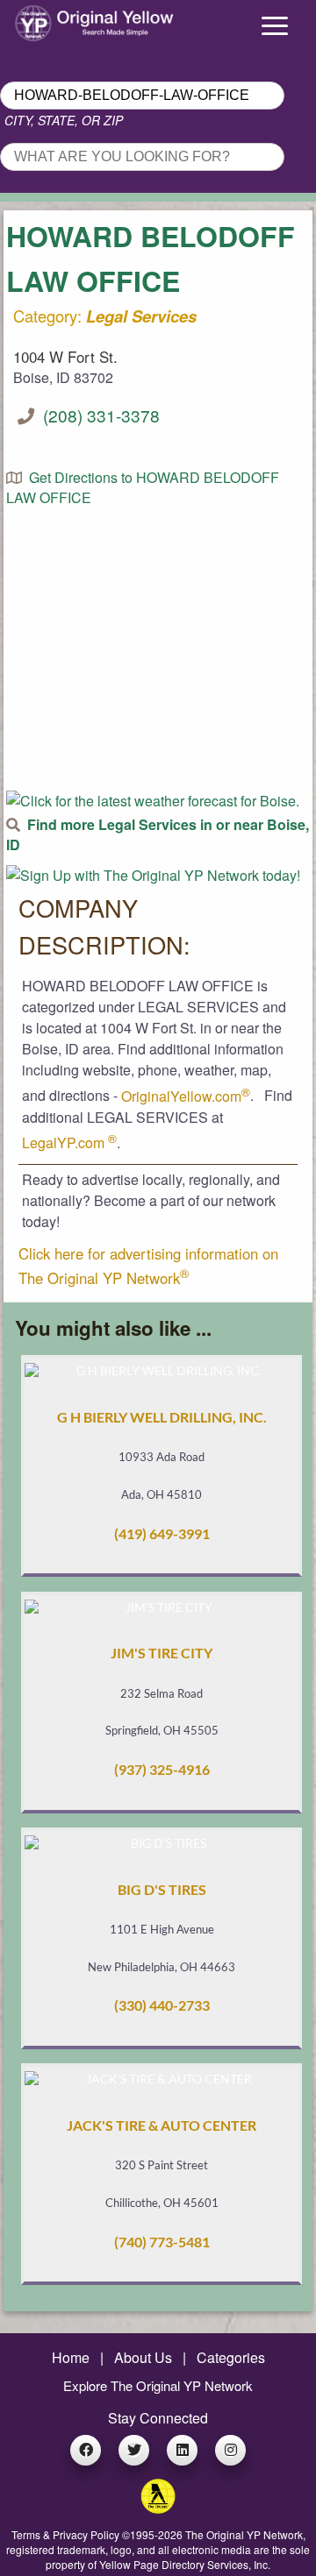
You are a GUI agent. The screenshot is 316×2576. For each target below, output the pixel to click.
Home (71, 2357)
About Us (143, 2357)
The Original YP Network (244, 2534)
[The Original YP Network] (158, 2508)
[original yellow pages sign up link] (153, 875)
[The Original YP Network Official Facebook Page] (86, 2450)
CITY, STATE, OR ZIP (64, 120)
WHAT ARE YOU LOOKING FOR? (103, 138)
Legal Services (141, 316)
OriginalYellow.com (186, 1096)
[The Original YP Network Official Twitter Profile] (134, 2450)
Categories (231, 2357)
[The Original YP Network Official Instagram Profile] (230, 2450)
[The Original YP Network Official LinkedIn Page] (182, 2450)
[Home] (39, 19)
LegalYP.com (69, 1143)
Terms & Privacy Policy (65, 2534)
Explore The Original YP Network (158, 2385)
